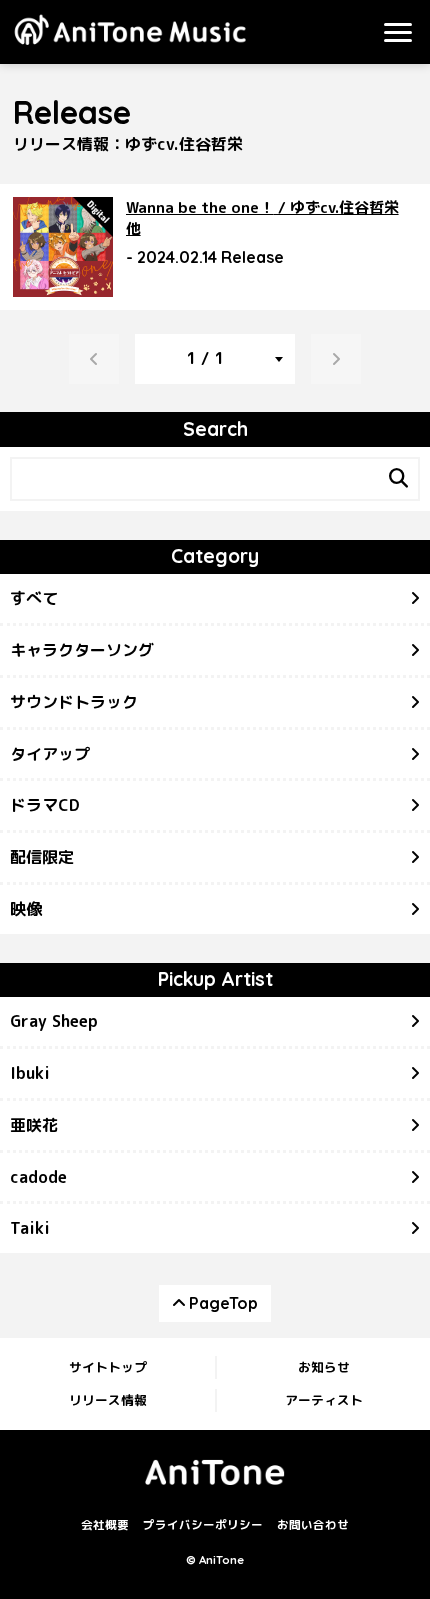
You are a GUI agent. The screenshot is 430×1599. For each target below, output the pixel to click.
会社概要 (105, 1525)
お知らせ (324, 1367)
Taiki (30, 1228)
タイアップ (50, 754)
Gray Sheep (54, 1021)
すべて (34, 598)
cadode (38, 1177)
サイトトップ (108, 1367)
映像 (26, 909)
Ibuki (30, 1073)
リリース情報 (108, 1400)
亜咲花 (34, 1125)
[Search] (398, 479)
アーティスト (324, 1400)
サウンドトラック (74, 702)
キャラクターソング (82, 650)
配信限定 (42, 857)
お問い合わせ (313, 1525)
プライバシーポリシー (203, 1525)
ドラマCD (45, 805)
